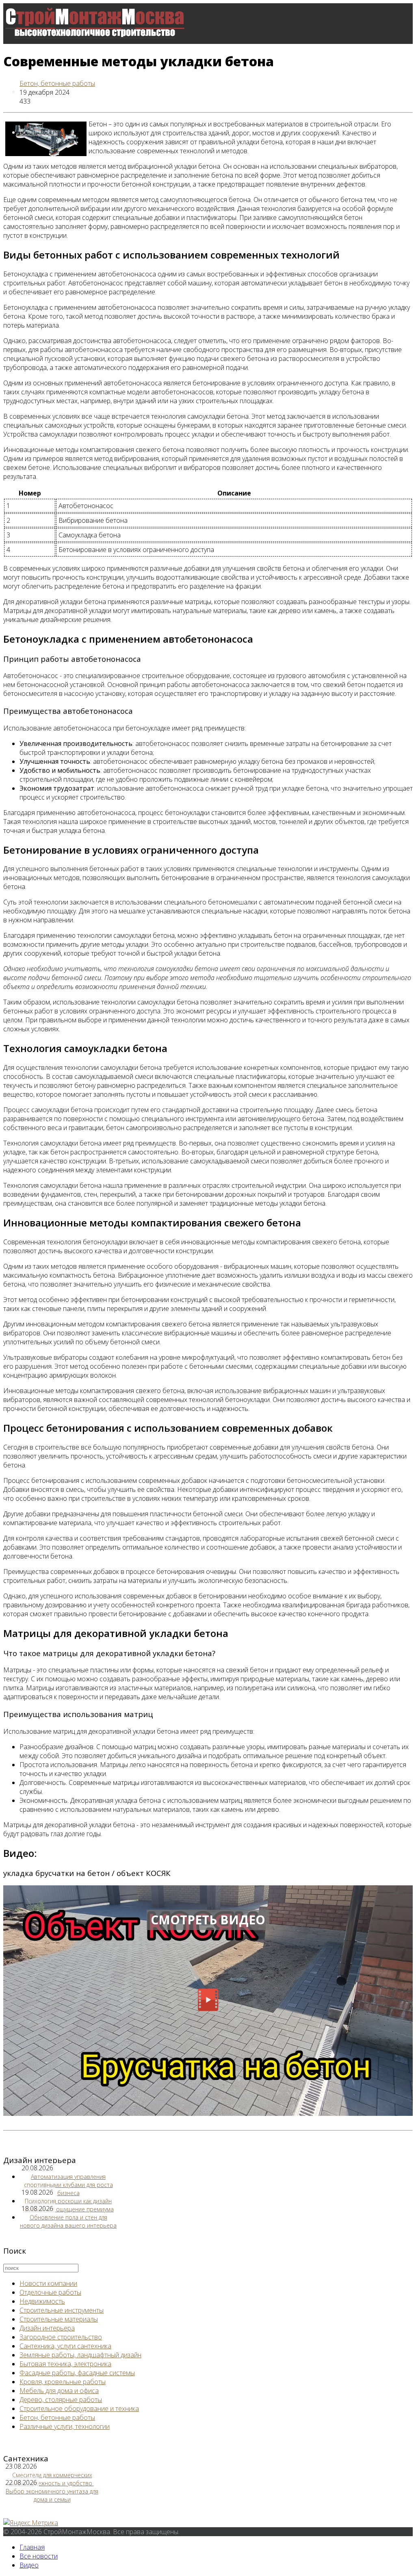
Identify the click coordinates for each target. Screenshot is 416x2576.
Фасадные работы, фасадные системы (77, 2373)
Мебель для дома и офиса (59, 2391)
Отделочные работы (50, 2292)
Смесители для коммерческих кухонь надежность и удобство (51, 2479)
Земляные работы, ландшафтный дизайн (80, 2355)
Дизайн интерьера (47, 2328)
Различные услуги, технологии (65, 2426)
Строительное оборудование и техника (79, 2409)
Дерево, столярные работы (61, 2400)
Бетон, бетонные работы (57, 83)
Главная (32, 2547)
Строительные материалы (59, 2319)
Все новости (39, 132)
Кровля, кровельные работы (63, 2382)
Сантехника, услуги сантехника (65, 2346)
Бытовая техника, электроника (65, 2364)
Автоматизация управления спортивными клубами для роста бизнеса (68, 2185)
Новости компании (48, 2283)
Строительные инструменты (62, 2310)
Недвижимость (42, 2301)
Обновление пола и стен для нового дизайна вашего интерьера (68, 2221)
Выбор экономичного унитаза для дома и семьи (52, 2495)
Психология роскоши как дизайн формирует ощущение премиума (68, 2205)
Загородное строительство (61, 2337)
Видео (29, 2565)
